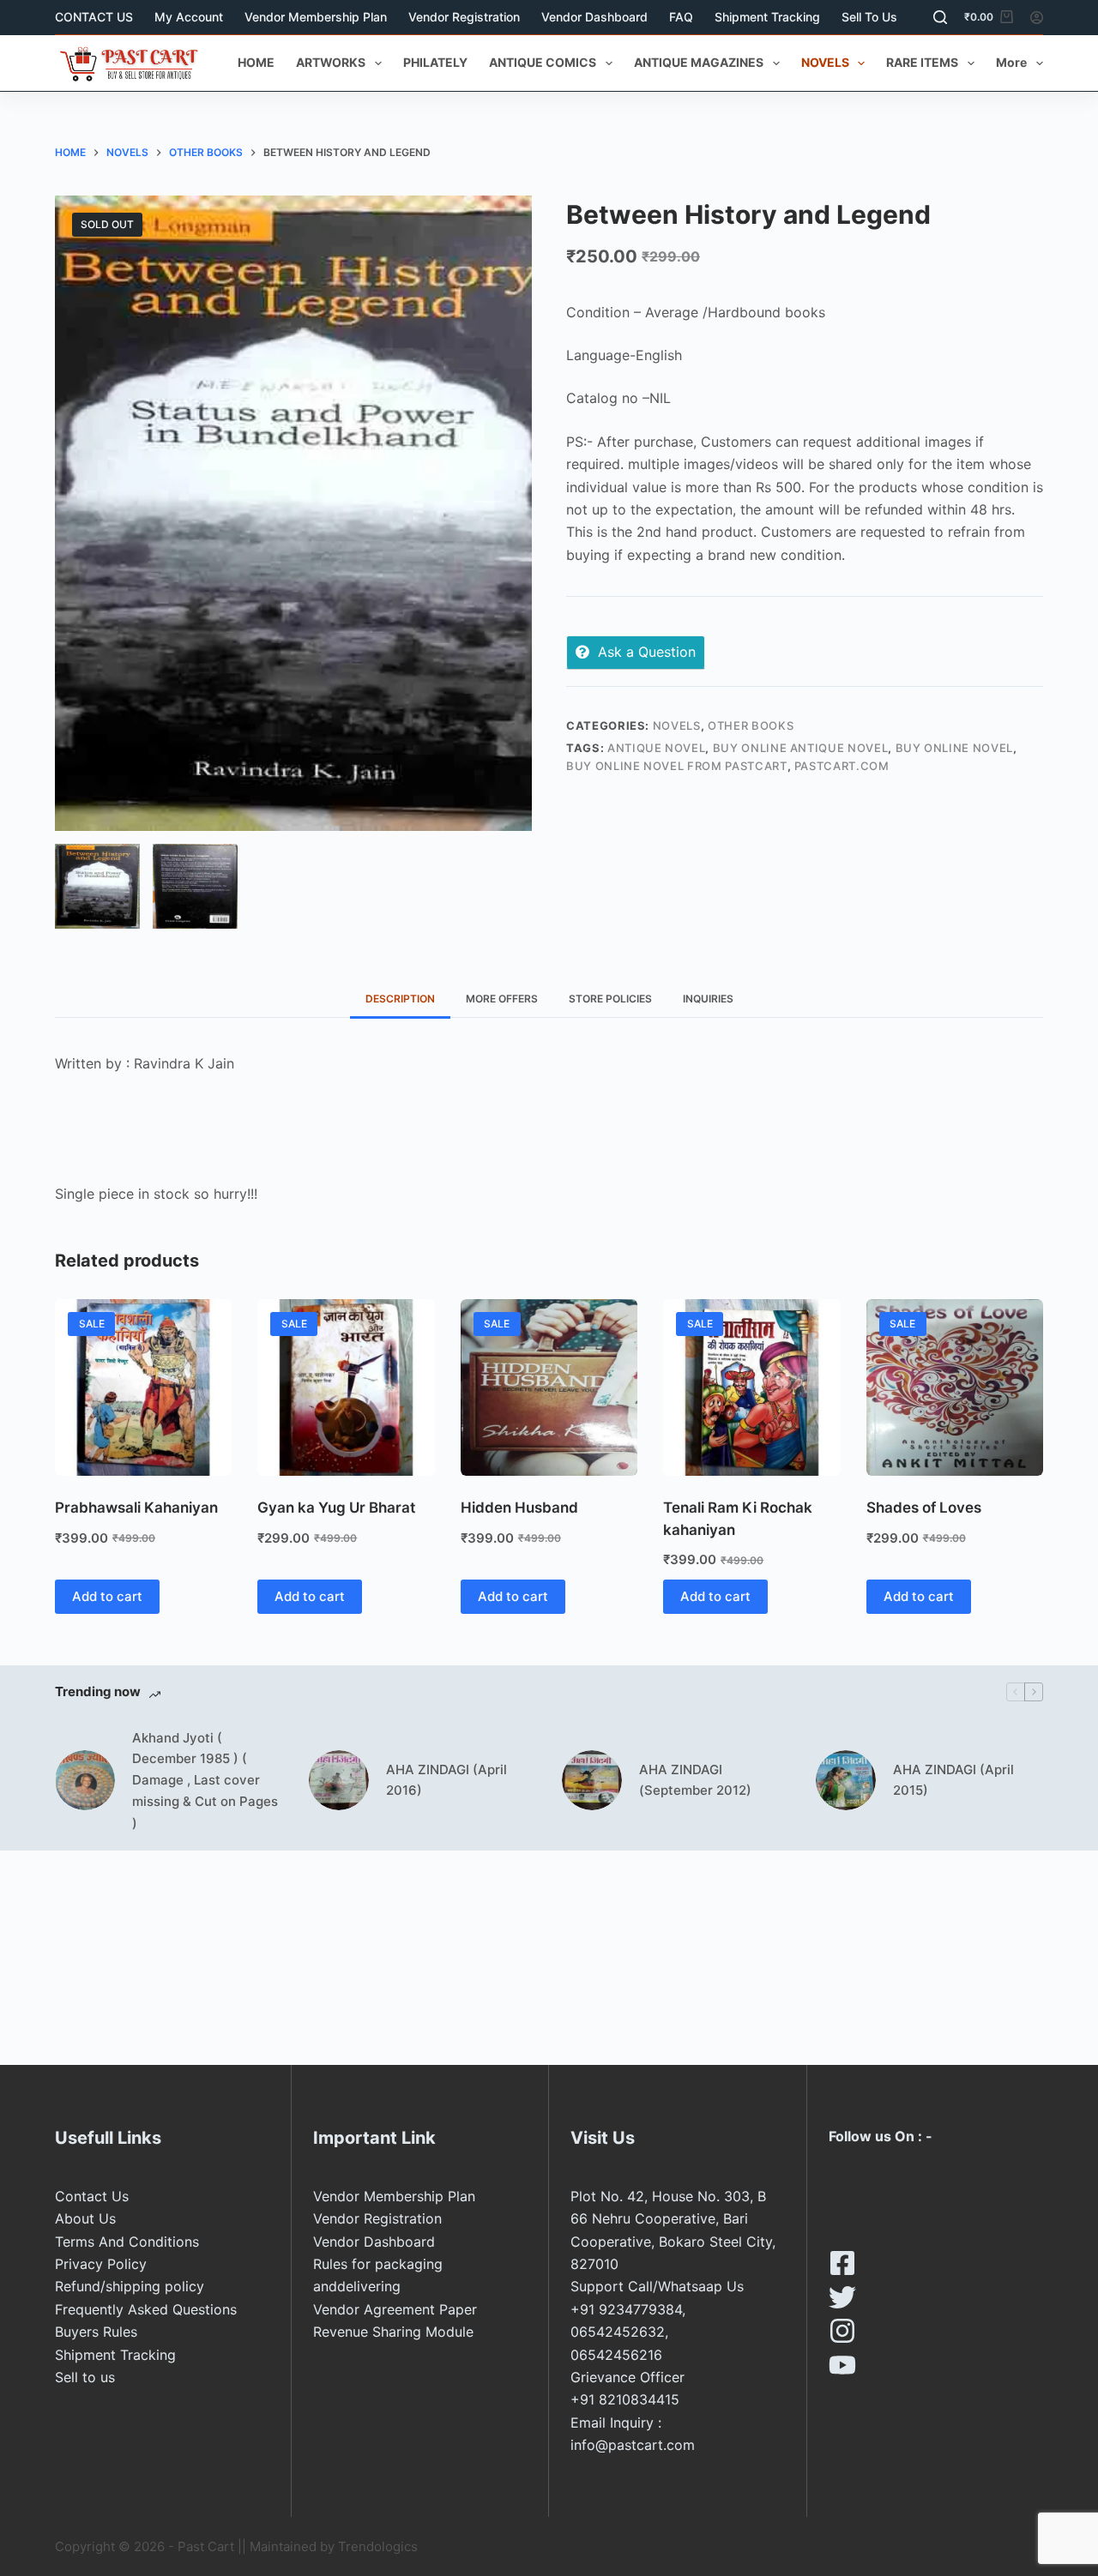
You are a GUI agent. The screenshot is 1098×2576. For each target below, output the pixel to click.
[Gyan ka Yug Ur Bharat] (346, 1387)
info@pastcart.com (633, 2445)
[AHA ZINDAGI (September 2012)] (592, 1780)
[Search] (940, 17)
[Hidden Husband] (549, 1387)
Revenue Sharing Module (393, 2332)
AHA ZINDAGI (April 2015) (953, 1780)
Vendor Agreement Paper (395, 2309)
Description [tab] (400, 999)
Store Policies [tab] (610, 999)
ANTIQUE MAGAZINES (699, 62)
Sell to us (869, 17)
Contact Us (92, 2196)
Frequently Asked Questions (146, 2309)
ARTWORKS (331, 62)
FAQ (681, 17)
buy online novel (954, 748)
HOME (256, 62)
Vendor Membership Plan (316, 17)
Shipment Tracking (767, 17)
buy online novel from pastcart (677, 766)
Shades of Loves (924, 1508)
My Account (189, 17)
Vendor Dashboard (594, 17)
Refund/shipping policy (130, 2286)
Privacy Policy (101, 2264)
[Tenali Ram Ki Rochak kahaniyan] (751, 1387)
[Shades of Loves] (955, 1387)
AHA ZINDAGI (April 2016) (446, 1780)
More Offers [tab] (502, 999)
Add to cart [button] (107, 1596)
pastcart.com (842, 766)
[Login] (1037, 18)
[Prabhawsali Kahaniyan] (143, 1387)
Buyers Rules (96, 2332)
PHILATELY (435, 62)
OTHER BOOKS (751, 725)
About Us (85, 2218)
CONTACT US (94, 17)
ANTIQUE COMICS (543, 62)
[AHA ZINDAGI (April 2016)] (339, 1780)
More (1011, 62)
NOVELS (825, 62)
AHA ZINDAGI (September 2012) (695, 1780)
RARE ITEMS (922, 62)
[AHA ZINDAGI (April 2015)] (846, 1780)
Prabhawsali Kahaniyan (136, 1508)
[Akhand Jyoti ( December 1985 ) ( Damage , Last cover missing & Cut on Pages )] (85, 1780)
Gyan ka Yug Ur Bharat (336, 1508)
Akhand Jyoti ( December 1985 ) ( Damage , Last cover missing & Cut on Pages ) (205, 1780)
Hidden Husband (519, 1508)
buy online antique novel (801, 748)
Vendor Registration (464, 17)
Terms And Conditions (127, 2242)
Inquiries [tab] (708, 999)
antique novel (656, 748)
